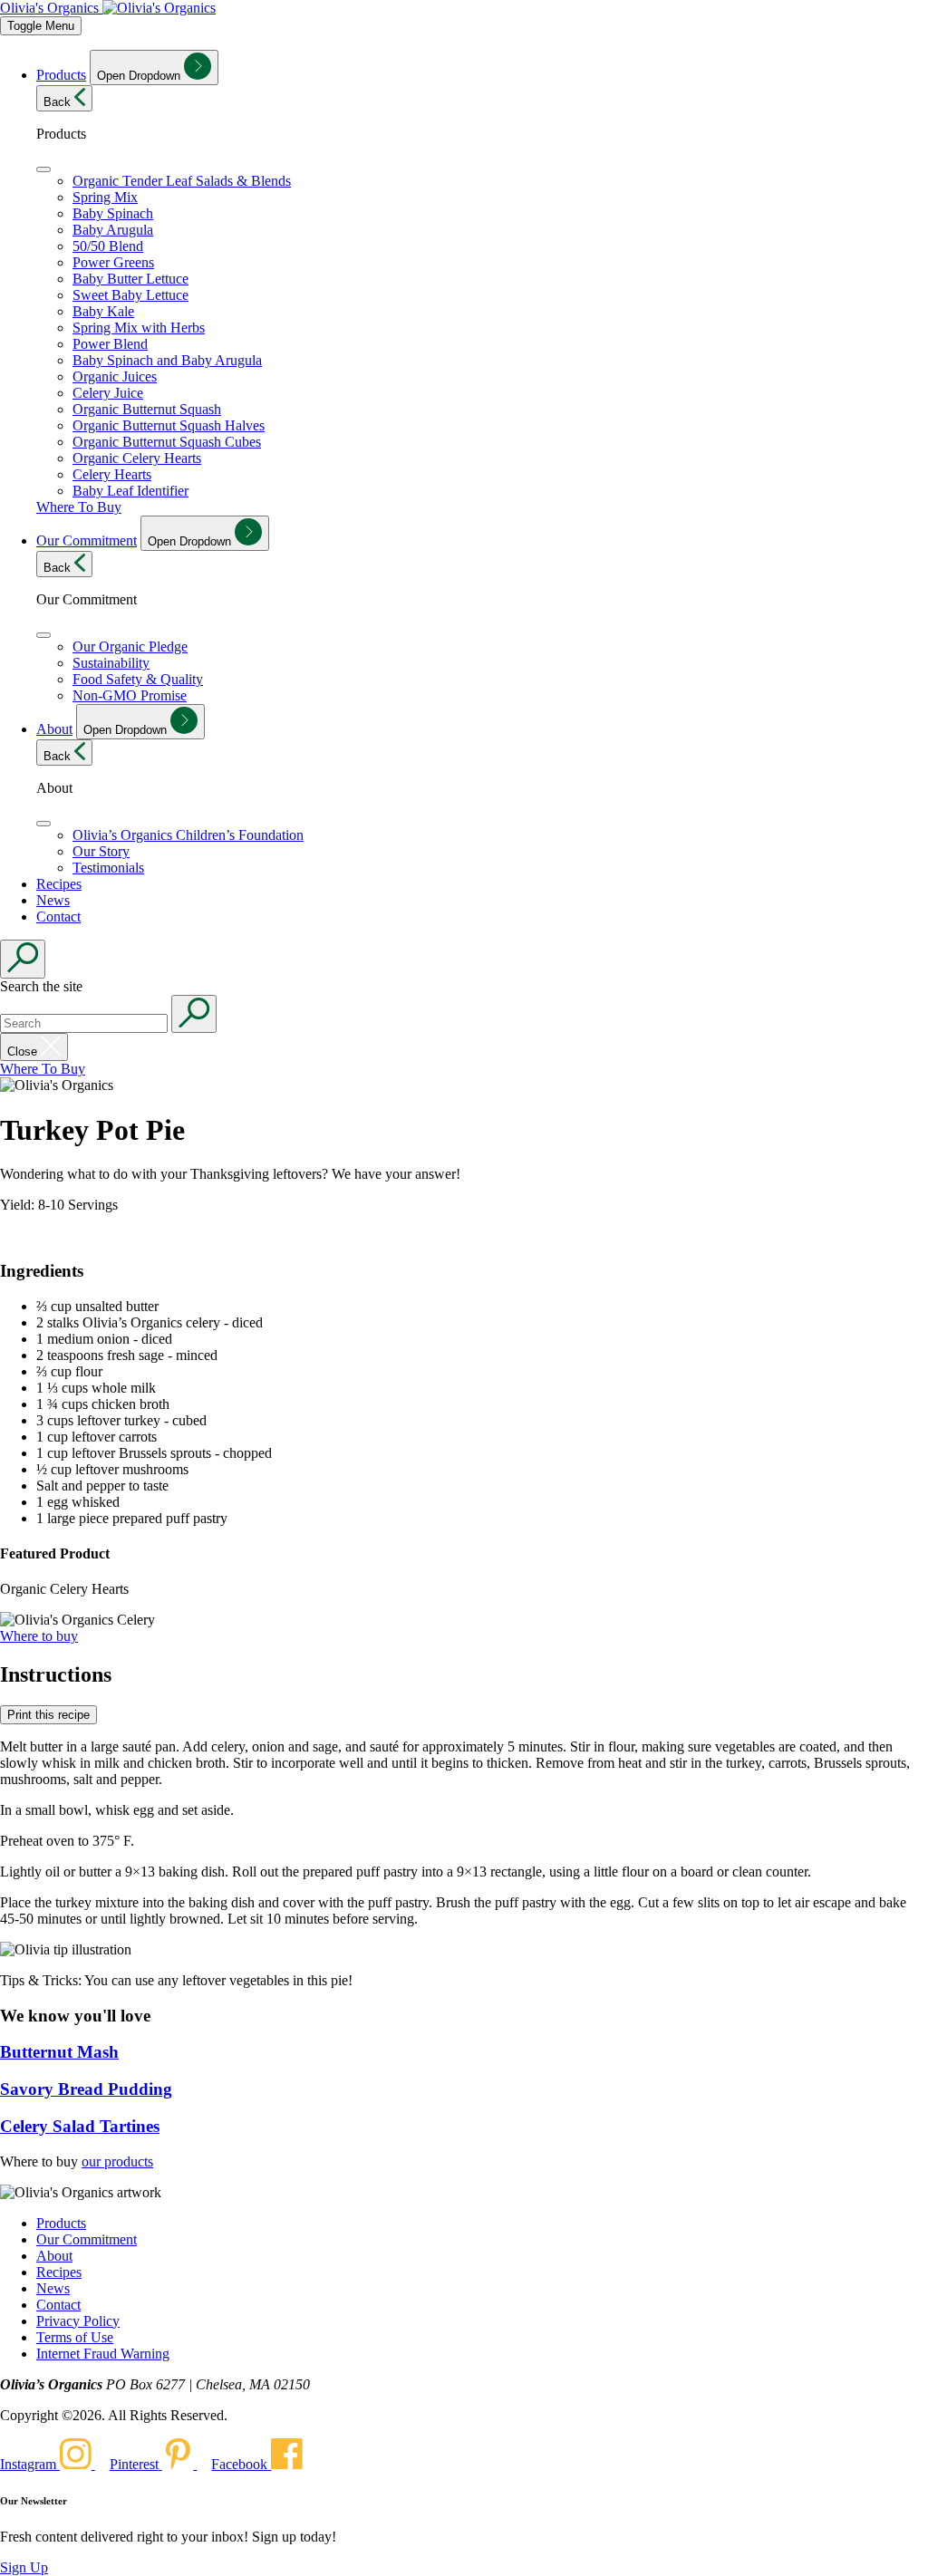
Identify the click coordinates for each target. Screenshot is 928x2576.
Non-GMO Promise (130, 695)
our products (117, 2161)
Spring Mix (105, 197)
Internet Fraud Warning (103, 2354)
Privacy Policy (78, 2321)
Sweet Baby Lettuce (130, 295)
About (54, 729)
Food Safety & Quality (138, 679)
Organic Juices (115, 376)
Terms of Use (75, 2337)
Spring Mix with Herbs (139, 328)
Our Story (101, 851)
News (53, 900)
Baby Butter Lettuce (130, 279)
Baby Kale (103, 311)
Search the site (41, 986)
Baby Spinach (113, 213)
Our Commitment (87, 540)
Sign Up (24, 2567)
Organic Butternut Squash (147, 409)
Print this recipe (48, 1715)
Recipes (59, 884)
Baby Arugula (113, 230)
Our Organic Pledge (130, 646)
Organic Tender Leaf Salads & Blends (182, 181)
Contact (58, 917)
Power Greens (113, 262)
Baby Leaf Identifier (130, 491)
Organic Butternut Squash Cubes (167, 442)
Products (61, 75)
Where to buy (39, 1636)
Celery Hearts (112, 474)
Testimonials (108, 868)
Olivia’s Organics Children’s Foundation (188, 835)
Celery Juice (108, 393)
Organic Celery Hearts (137, 458)
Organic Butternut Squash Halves (169, 425)
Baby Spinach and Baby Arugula (167, 360)
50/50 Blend (108, 246)
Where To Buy (79, 507)
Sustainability (111, 663)
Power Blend (110, 344)
